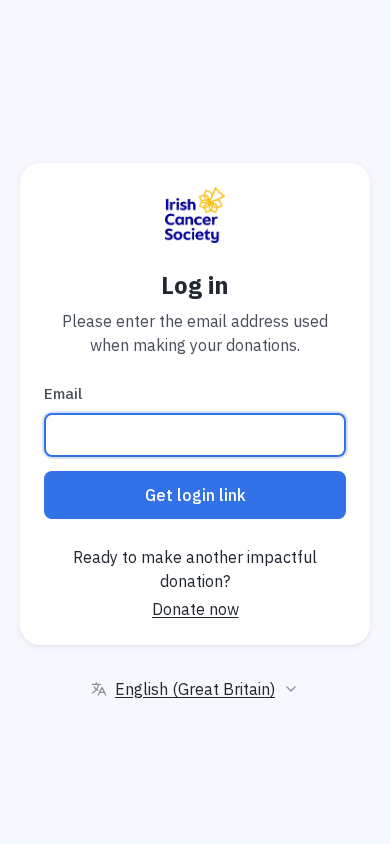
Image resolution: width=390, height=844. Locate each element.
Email (63, 393)
